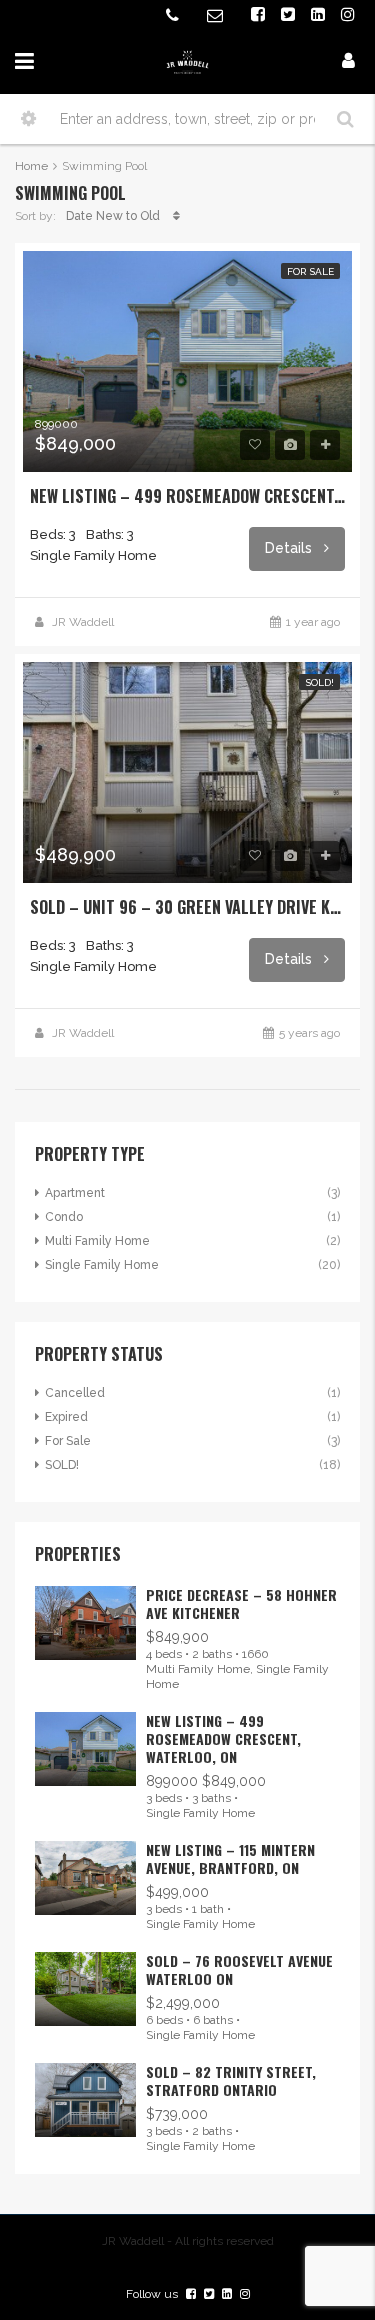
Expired (66, 1417)
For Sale (310, 271)
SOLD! (319, 682)
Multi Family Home (97, 1241)
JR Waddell (83, 622)
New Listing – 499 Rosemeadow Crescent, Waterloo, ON (187, 496)
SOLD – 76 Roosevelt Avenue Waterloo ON (239, 1969)
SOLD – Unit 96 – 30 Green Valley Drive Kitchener (187, 907)
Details (290, 548)
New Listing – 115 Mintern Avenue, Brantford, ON (230, 1858)
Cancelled (75, 1393)
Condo (64, 1217)
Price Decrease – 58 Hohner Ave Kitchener (241, 1603)
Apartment (75, 1193)
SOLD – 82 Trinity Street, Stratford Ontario (231, 2080)
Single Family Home (102, 1265)
